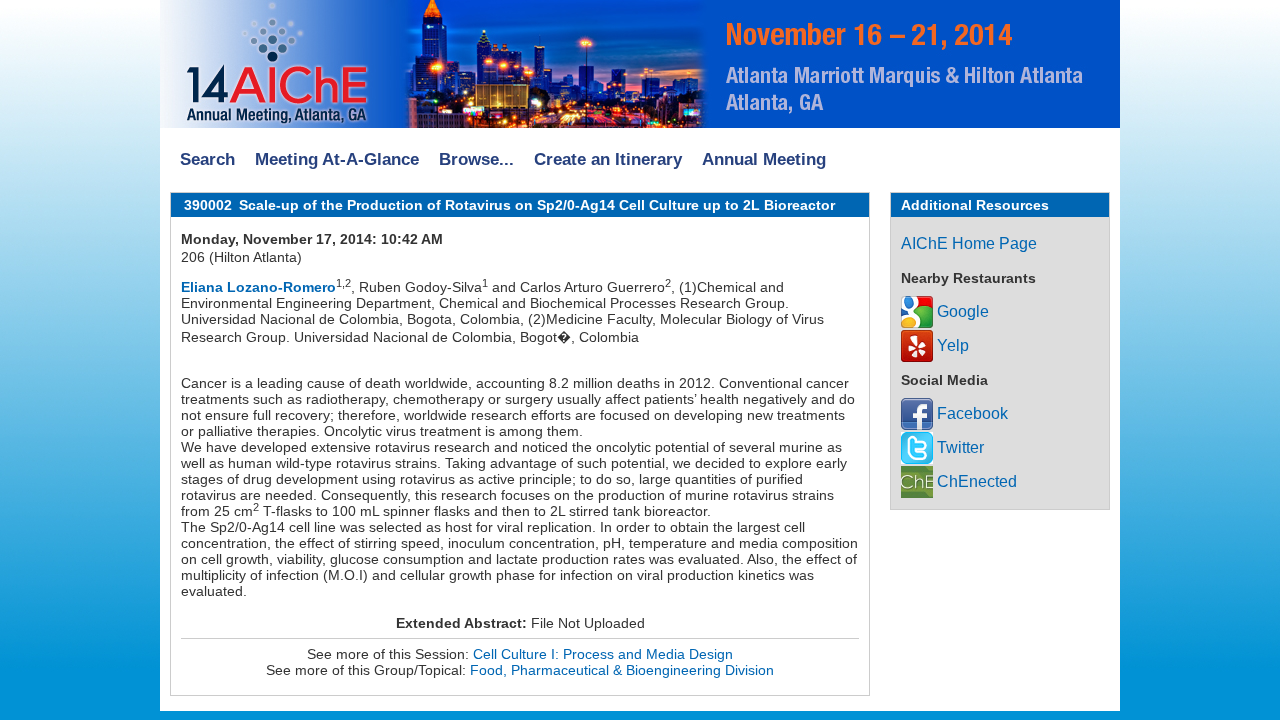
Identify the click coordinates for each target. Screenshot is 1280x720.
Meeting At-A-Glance (337, 159)
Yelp (951, 345)
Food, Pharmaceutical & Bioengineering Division (622, 670)
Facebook (970, 413)
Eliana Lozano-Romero (258, 287)
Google (961, 311)
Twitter (958, 447)
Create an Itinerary (608, 159)
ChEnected (975, 481)
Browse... (476, 159)
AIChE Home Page (969, 243)
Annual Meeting (764, 159)
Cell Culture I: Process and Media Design (603, 654)
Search (207, 159)
